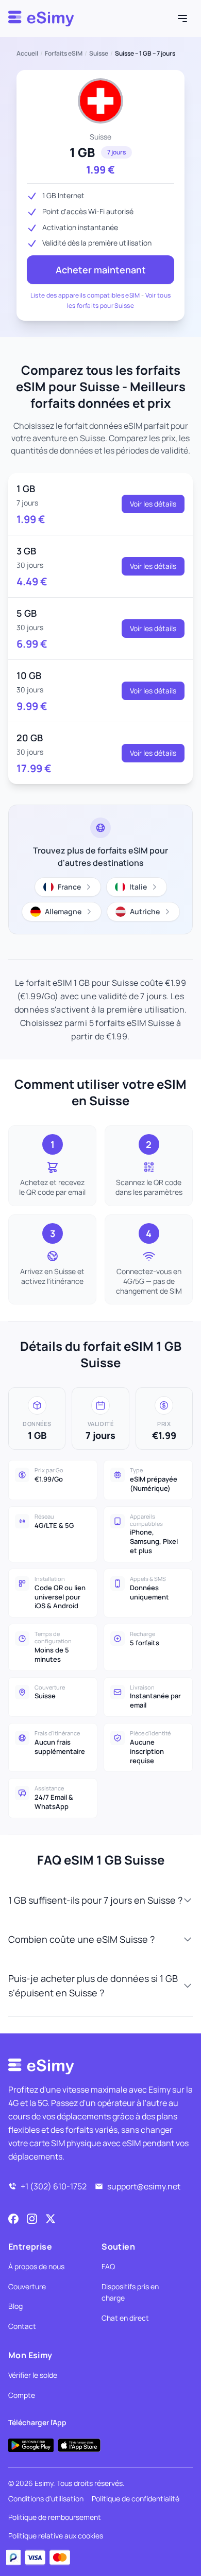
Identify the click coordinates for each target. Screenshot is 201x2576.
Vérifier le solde (33, 2375)
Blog (15, 2306)
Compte (22, 2395)
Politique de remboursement (55, 2517)
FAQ (108, 2266)
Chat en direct (125, 2318)
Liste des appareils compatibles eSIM (85, 295)
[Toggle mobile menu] (182, 19)
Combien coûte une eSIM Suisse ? (81, 1939)
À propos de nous (36, 2266)
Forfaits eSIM (64, 54)
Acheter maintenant (101, 270)
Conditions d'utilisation (46, 2499)
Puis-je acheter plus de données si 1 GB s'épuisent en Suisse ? (93, 1986)
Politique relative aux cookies (56, 2536)
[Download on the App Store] (79, 2445)
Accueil (27, 54)
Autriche (145, 911)
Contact (22, 2326)
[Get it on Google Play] (31, 2445)
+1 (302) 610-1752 (54, 2186)
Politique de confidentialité (136, 2499)
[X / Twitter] (51, 2219)
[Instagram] (32, 2219)
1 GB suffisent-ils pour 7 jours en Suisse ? (95, 1900)
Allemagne (63, 911)
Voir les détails (153, 504)
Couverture (27, 2286)
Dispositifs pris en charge (130, 2292)
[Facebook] (13, 2219)
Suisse (99, 54)
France (69, 887)
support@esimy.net (144, 2186)
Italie (138, 887)
